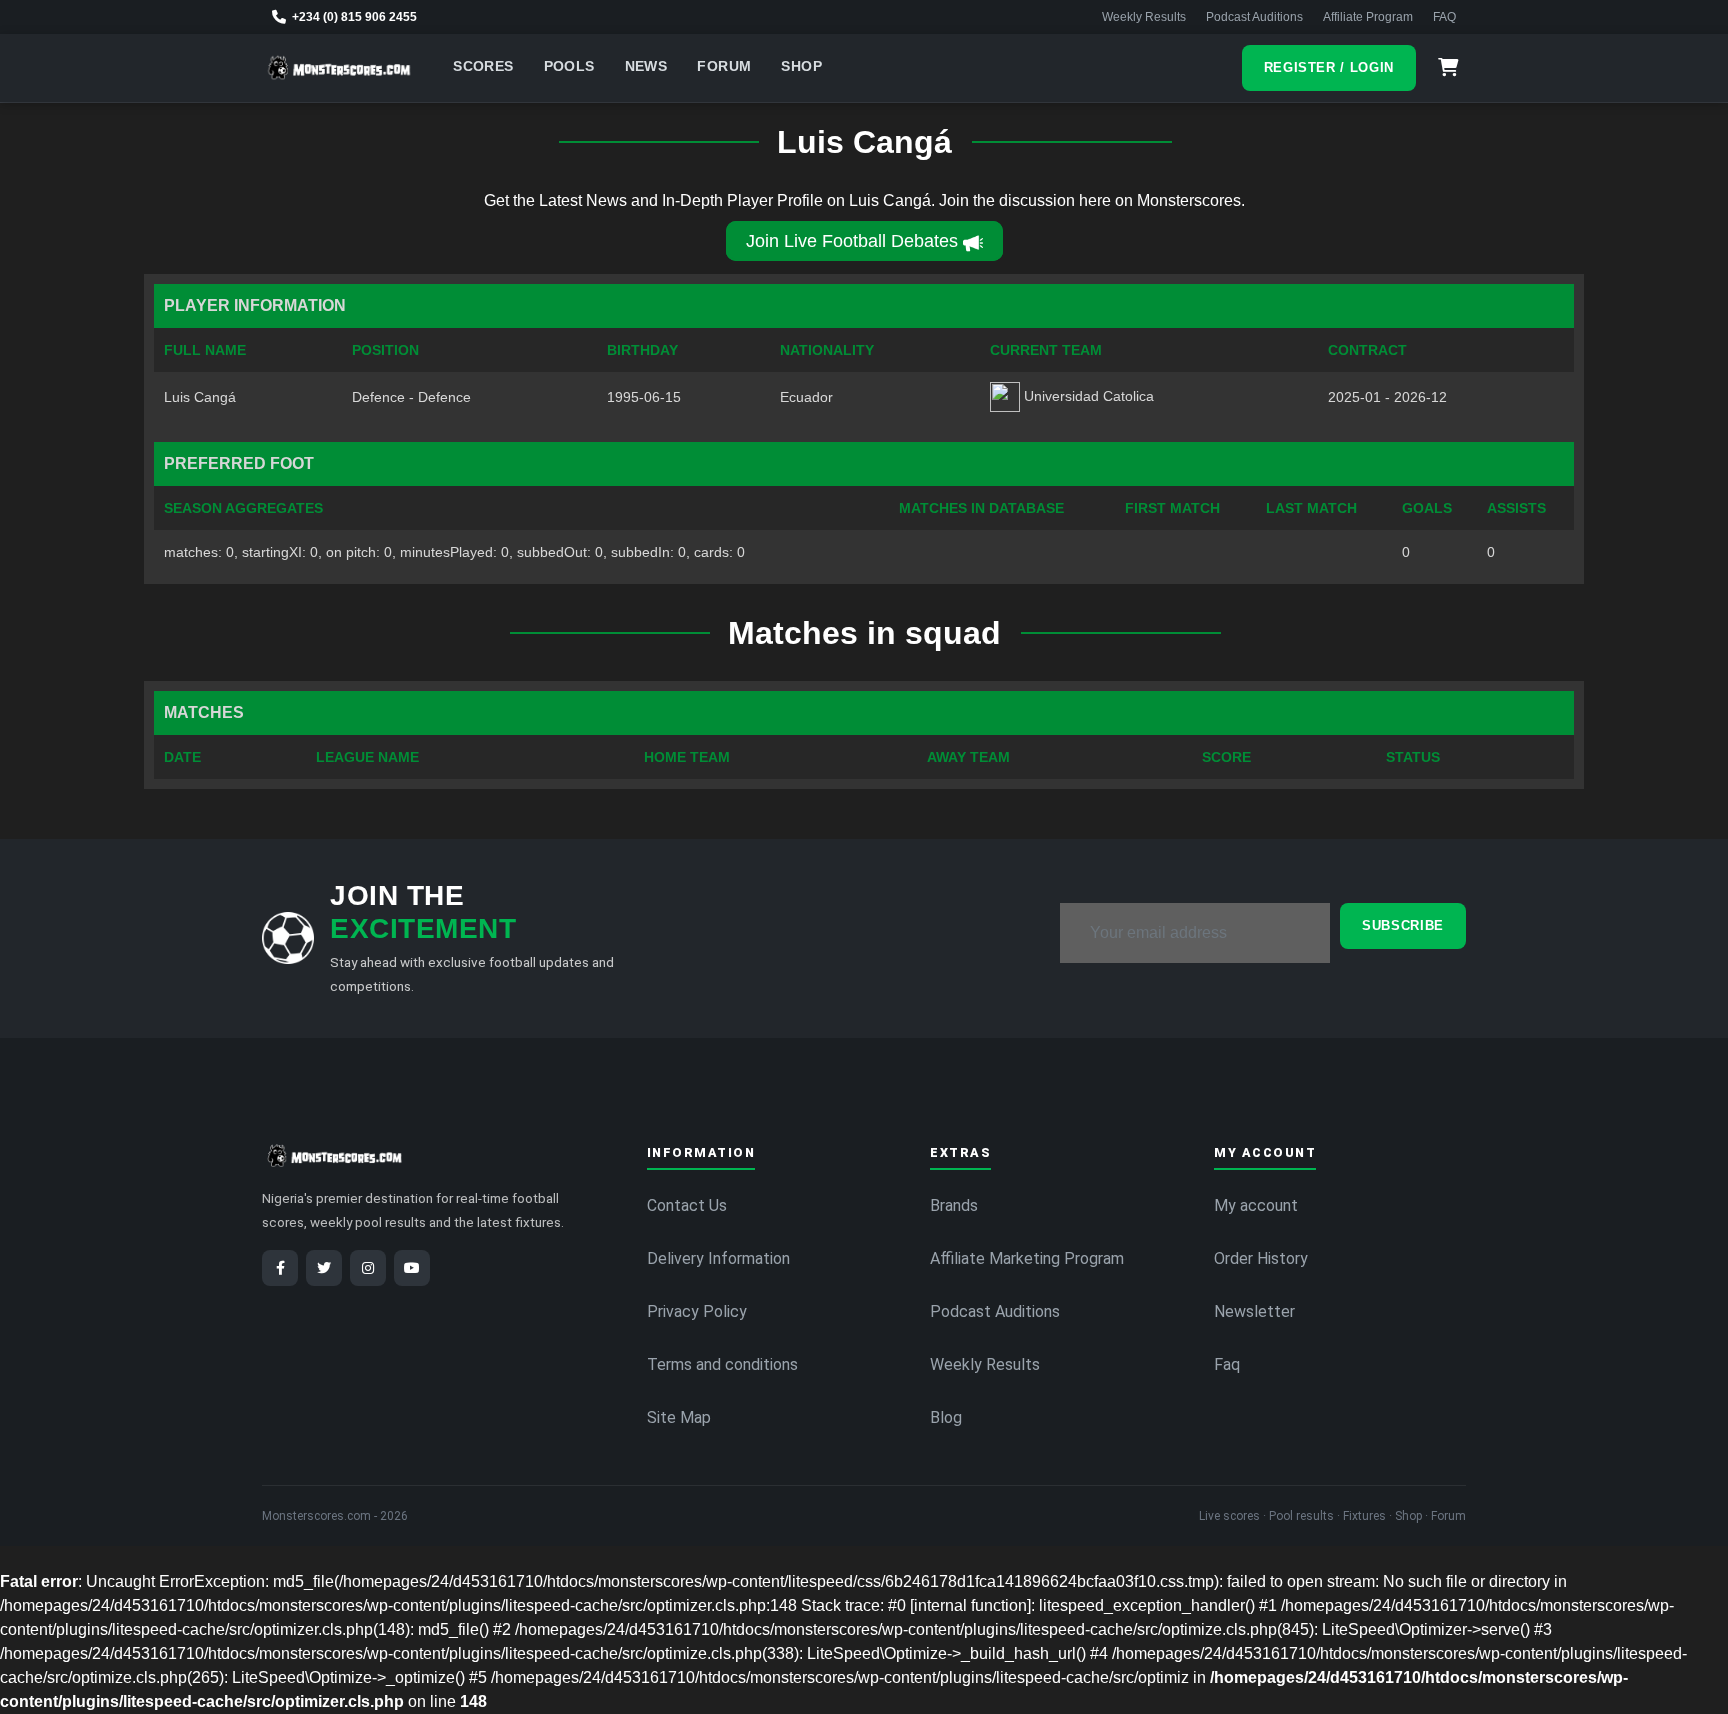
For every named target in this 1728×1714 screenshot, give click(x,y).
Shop (801, 66)
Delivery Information (718, 1258)
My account (1256, 1205)
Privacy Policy (697, 1311)
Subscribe (1403, 925)
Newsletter (1254, 1311)
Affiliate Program (1368, 17)
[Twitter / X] (324, 1268)
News (646, 66)
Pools (569, 66)
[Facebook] (280, 1268)
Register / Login (1329, 67)
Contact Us (687, 1205)
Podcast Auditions (1254, 17)
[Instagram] (368, 1268)
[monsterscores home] (339, 68)
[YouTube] (412, 1268)
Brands (954, 1205)
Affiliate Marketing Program (1027, 1258)
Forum (724, 66)
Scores (483, 66)
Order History (1261, 1258)
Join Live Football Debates (852, 241)
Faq (1227, 1364)
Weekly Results (1144, 17)
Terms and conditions (722, 1364)
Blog (946, 1417)
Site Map (679, 1417)
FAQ (1444, 17)
